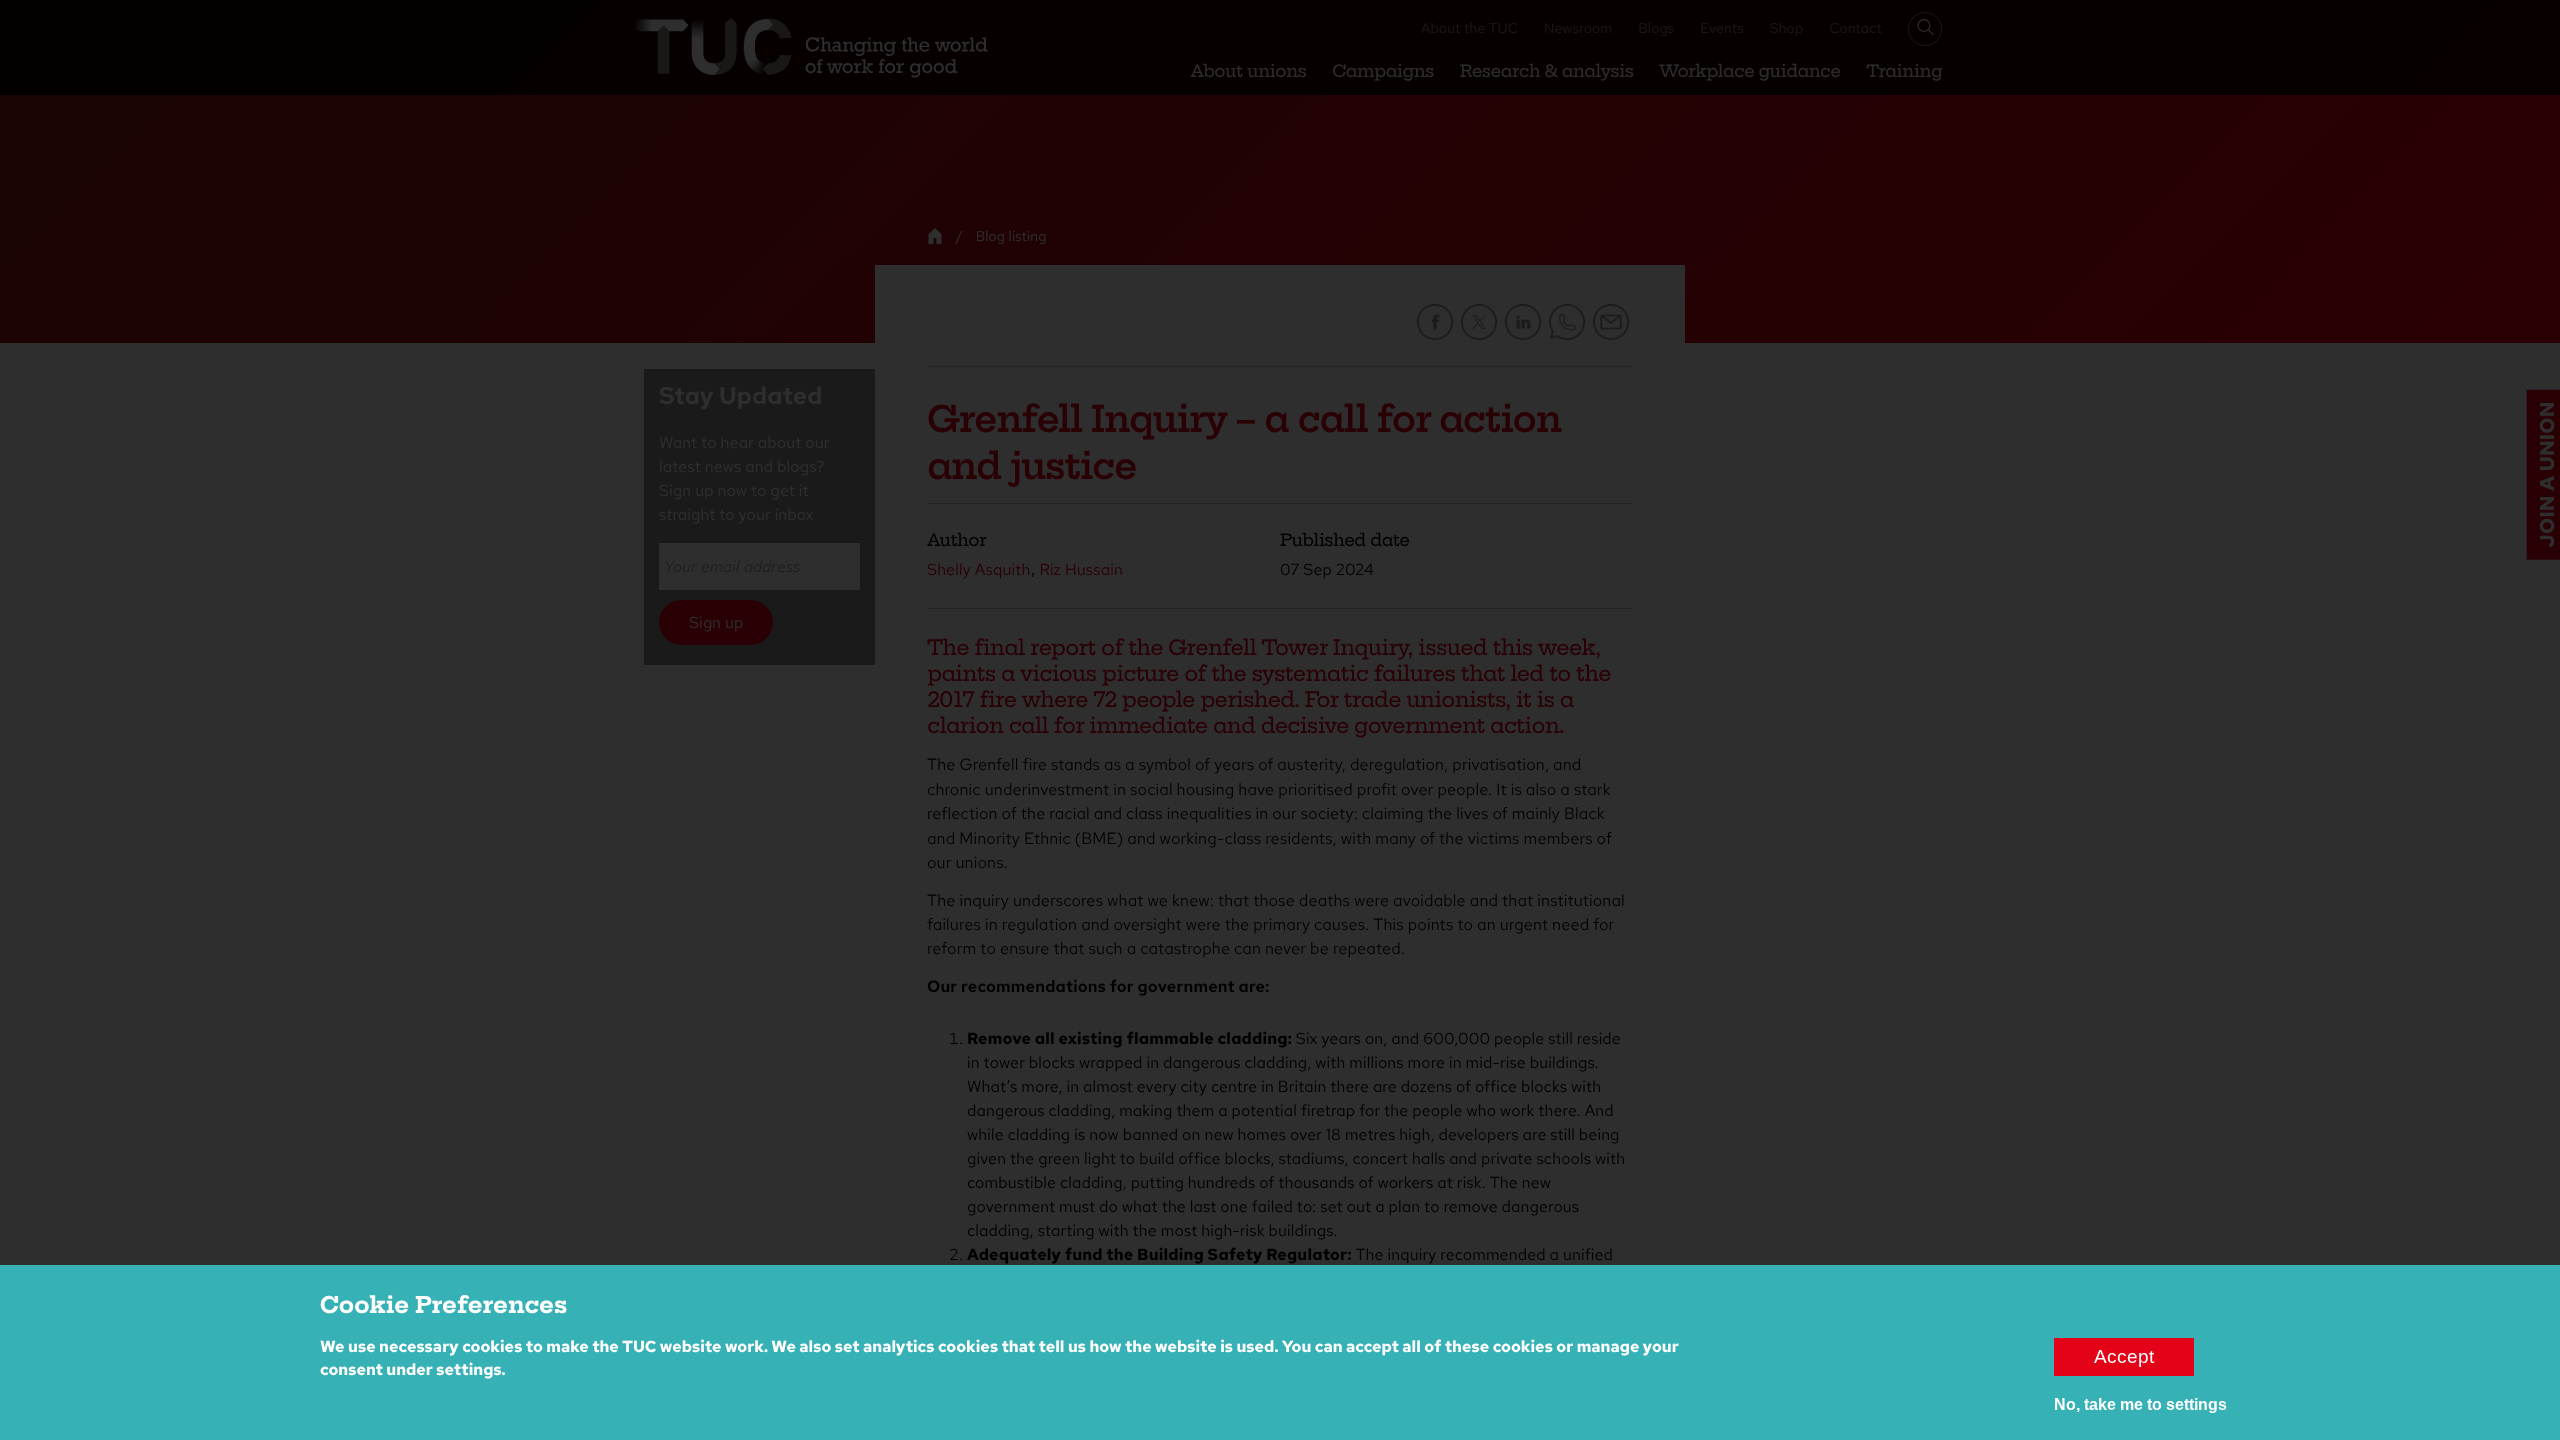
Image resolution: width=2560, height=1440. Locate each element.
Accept (2124, 1356)
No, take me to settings (2140, 1404)
